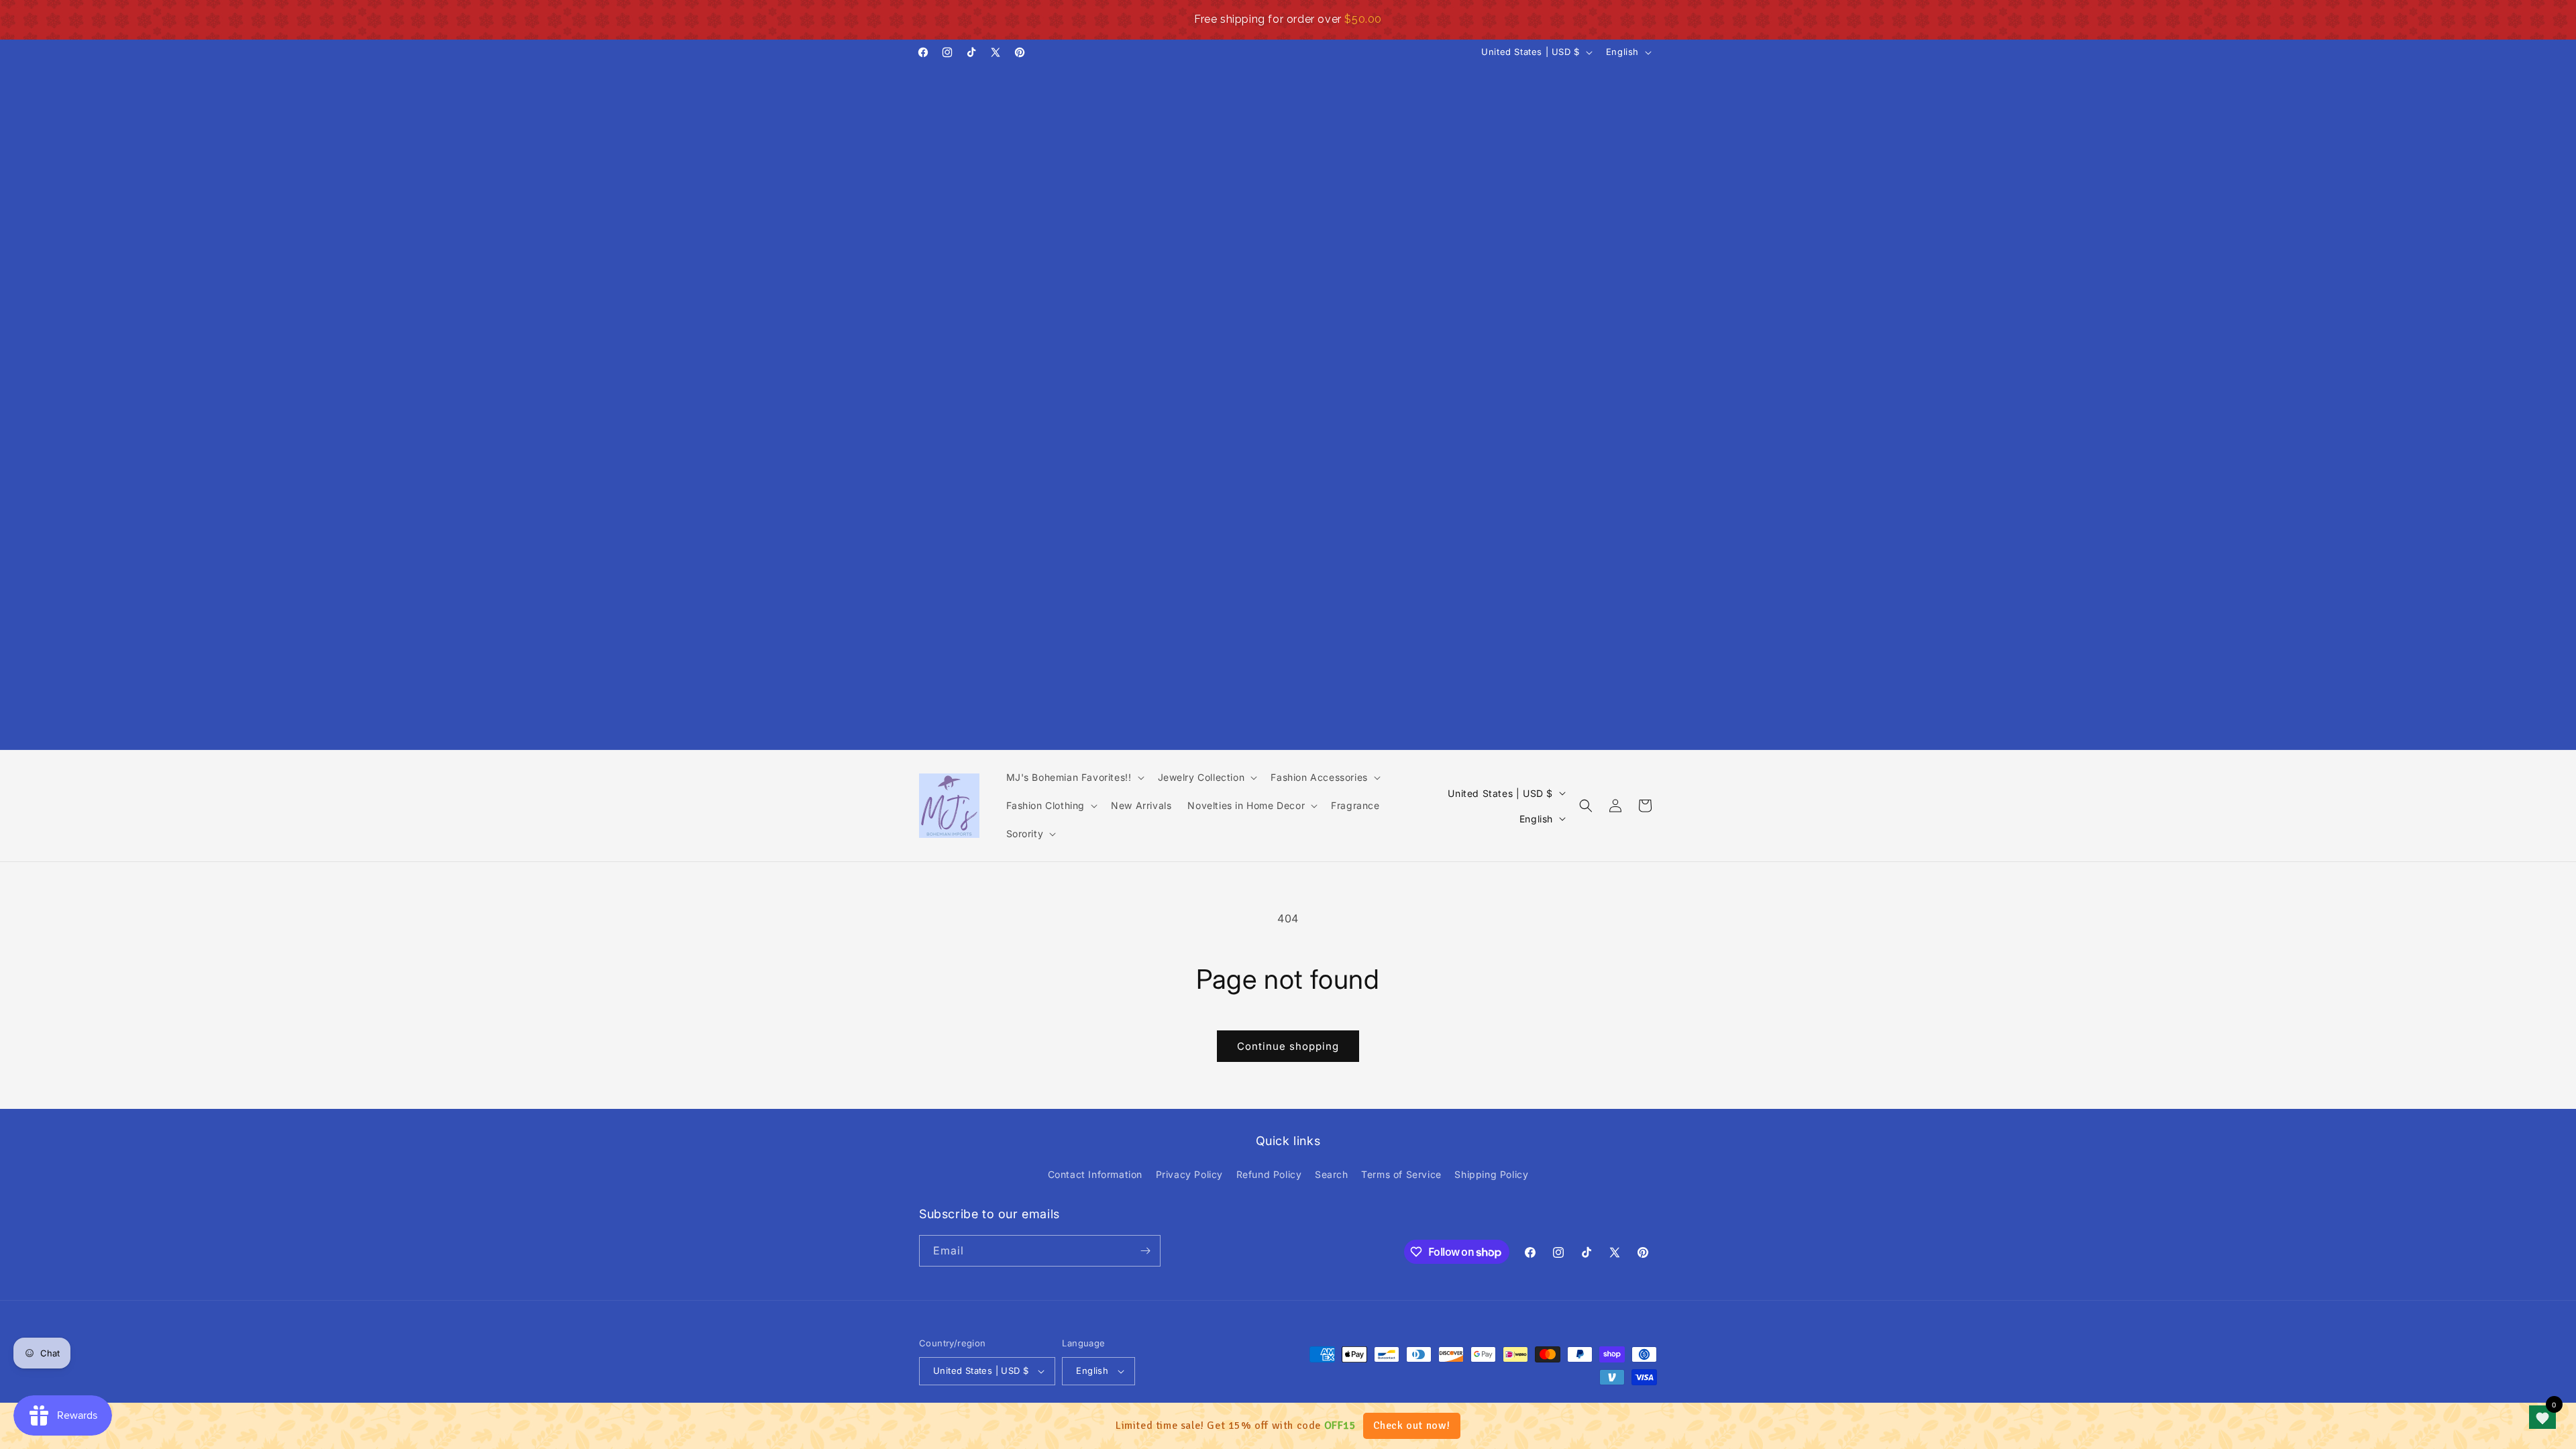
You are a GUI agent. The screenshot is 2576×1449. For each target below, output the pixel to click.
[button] (1074, 777)
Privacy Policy (1189, 1174)
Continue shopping (1288, 1046)
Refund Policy (1269, 1174)
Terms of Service (1401, 1174)
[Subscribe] (1145, 1251)
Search (1332, 1174)
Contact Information (1095, 1174)
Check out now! (1412, 1426)
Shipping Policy (1491, 1174)
